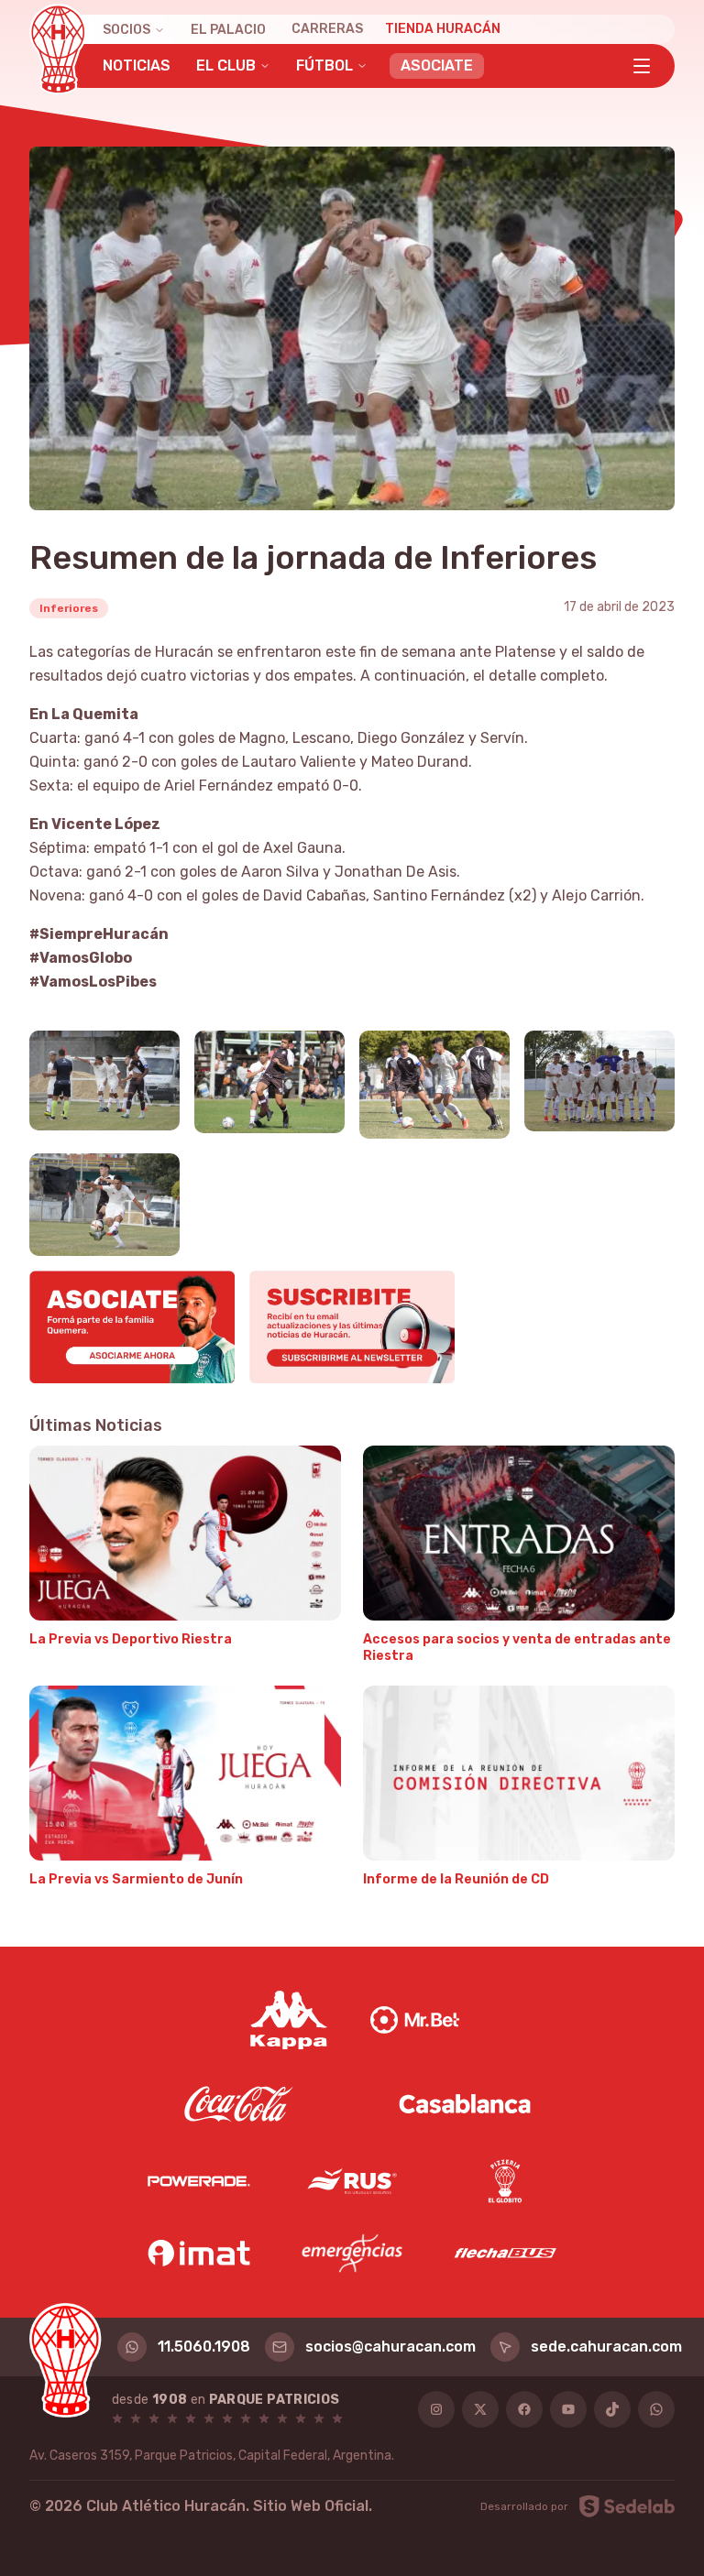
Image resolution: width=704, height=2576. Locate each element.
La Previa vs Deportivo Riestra (131, 1639)
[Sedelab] (627, 2506)
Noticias (137, 65)
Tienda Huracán (443, 29)
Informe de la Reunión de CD (456, 1879)
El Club (226, 65)
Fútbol (324, 65)
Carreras (327, 29)
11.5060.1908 (204, 2347)
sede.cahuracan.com (606, 2347)
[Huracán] (58, 49)
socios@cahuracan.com (390, 2347)
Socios (126, 30)
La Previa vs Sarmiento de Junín (136, 1879)
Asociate (437, 65)
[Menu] (642, 66)
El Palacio (228, 30)
